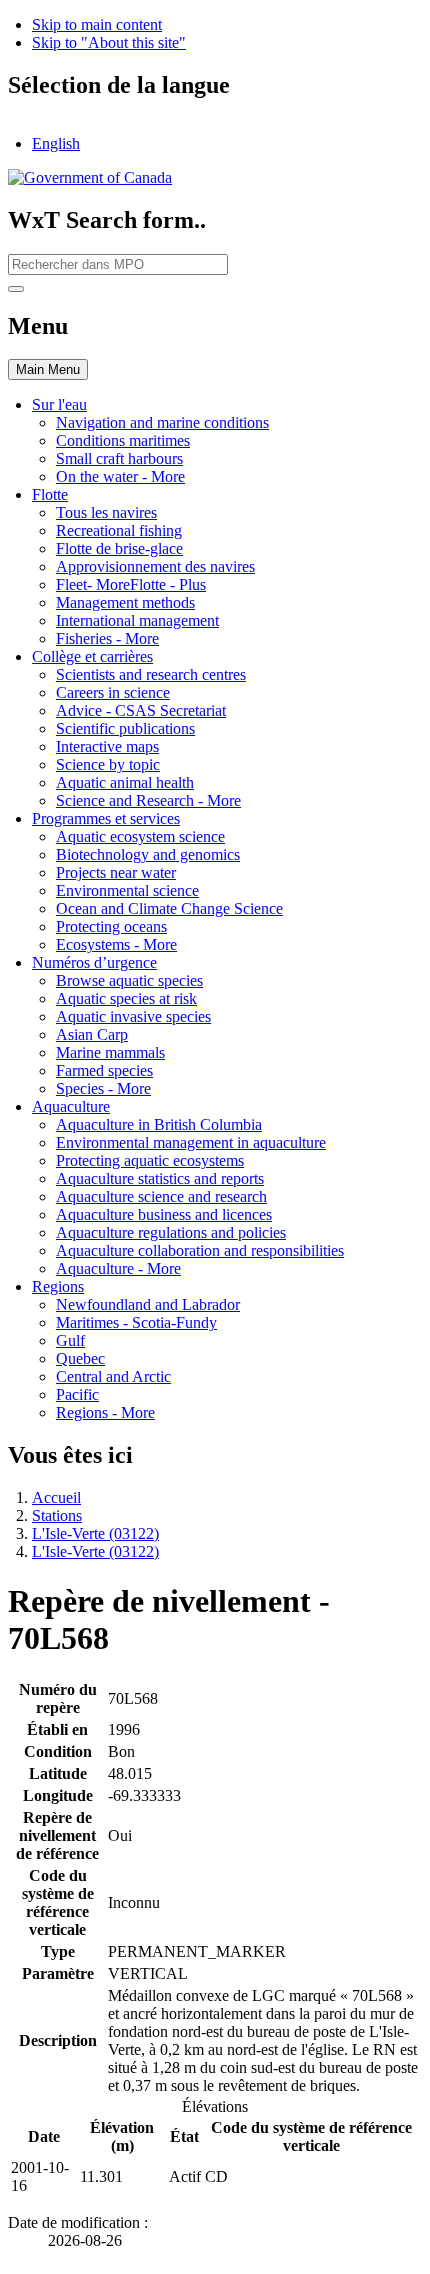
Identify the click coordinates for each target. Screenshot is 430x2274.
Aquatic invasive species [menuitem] (133, 1016)
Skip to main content (97, 24)
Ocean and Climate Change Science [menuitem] (169, 908)
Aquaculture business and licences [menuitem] (164, 1214)
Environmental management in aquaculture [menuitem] (191, 1142)
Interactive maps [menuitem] (107, 746)
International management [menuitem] (137, 620)
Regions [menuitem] (58, 1286)
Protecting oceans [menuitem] (111, 926)
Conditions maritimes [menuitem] (123, 440)
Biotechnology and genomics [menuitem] (148, 854)
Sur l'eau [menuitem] (59, 404)
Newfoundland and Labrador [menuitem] (148, 1304)
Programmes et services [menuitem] (106, 818)
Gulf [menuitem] (70, 1340)
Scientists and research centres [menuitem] (151, 674)
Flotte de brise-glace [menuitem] (119, 548)
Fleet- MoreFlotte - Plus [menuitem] (131, 584)
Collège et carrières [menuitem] (92, 656)
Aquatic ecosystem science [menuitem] (140, 836)
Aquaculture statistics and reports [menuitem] (160, 1178)
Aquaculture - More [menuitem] (118, 1268)
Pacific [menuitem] (77, 1394)
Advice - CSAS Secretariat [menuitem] (141, 710)
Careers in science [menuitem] (113, 692)
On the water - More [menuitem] (120, 476)
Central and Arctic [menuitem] (113, 1376)
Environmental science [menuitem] (127, 890)
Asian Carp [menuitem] (92, 1034)
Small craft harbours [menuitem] (119, 458)
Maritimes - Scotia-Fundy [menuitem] (136, 1322)
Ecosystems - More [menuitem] (116, 944)
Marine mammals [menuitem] (110, 1052)
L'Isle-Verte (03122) (95, 1533)
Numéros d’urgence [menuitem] (94, 962)
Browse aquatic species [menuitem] (129, 980)
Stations (57, 1515)
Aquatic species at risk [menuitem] (126, 998)
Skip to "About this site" (109, 42)
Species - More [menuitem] (103, 1088)
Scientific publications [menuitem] (125, 728)
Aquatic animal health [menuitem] (125, 782)
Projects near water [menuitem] (116, 872)
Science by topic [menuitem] (108, 764)
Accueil (56, 1497)
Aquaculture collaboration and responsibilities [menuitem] (200, 1250)
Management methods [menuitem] (125, 602)
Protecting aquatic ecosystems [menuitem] (150, 1160)
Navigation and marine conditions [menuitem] (162, 422)
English (56, 143)
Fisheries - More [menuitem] (107, 638)
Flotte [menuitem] (50, 494)
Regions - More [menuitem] (105, 1412)
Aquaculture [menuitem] (71, 1106)
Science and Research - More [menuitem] (148, 800)
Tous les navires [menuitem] (106, 512)
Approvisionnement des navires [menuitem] (155, 566)
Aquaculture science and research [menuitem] (161, 1196)
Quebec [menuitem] (80, 1358)
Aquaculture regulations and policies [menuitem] (171, 1232)
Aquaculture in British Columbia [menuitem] (159, 1124)
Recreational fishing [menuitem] (119, 530)
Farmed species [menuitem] (104, 1070)
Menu (48, 369)
